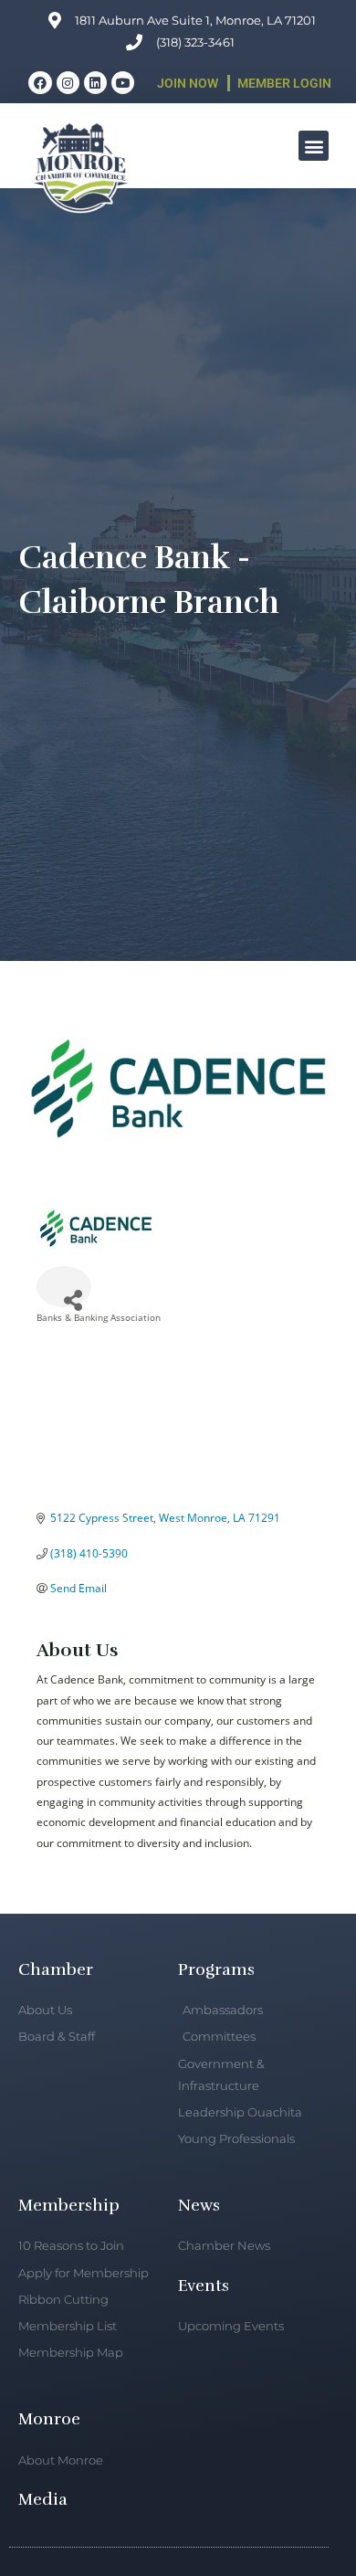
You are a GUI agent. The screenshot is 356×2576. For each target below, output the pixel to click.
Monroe (49, 2419)
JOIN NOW (188, 83)
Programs (216, 1969)
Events (204, 2286)
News (199, 2205)
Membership (69, 2205)
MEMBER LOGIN (284, 83)
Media (43, 2499)
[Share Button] (64, 1287)
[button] (314, 146)
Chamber (56, 1969)
